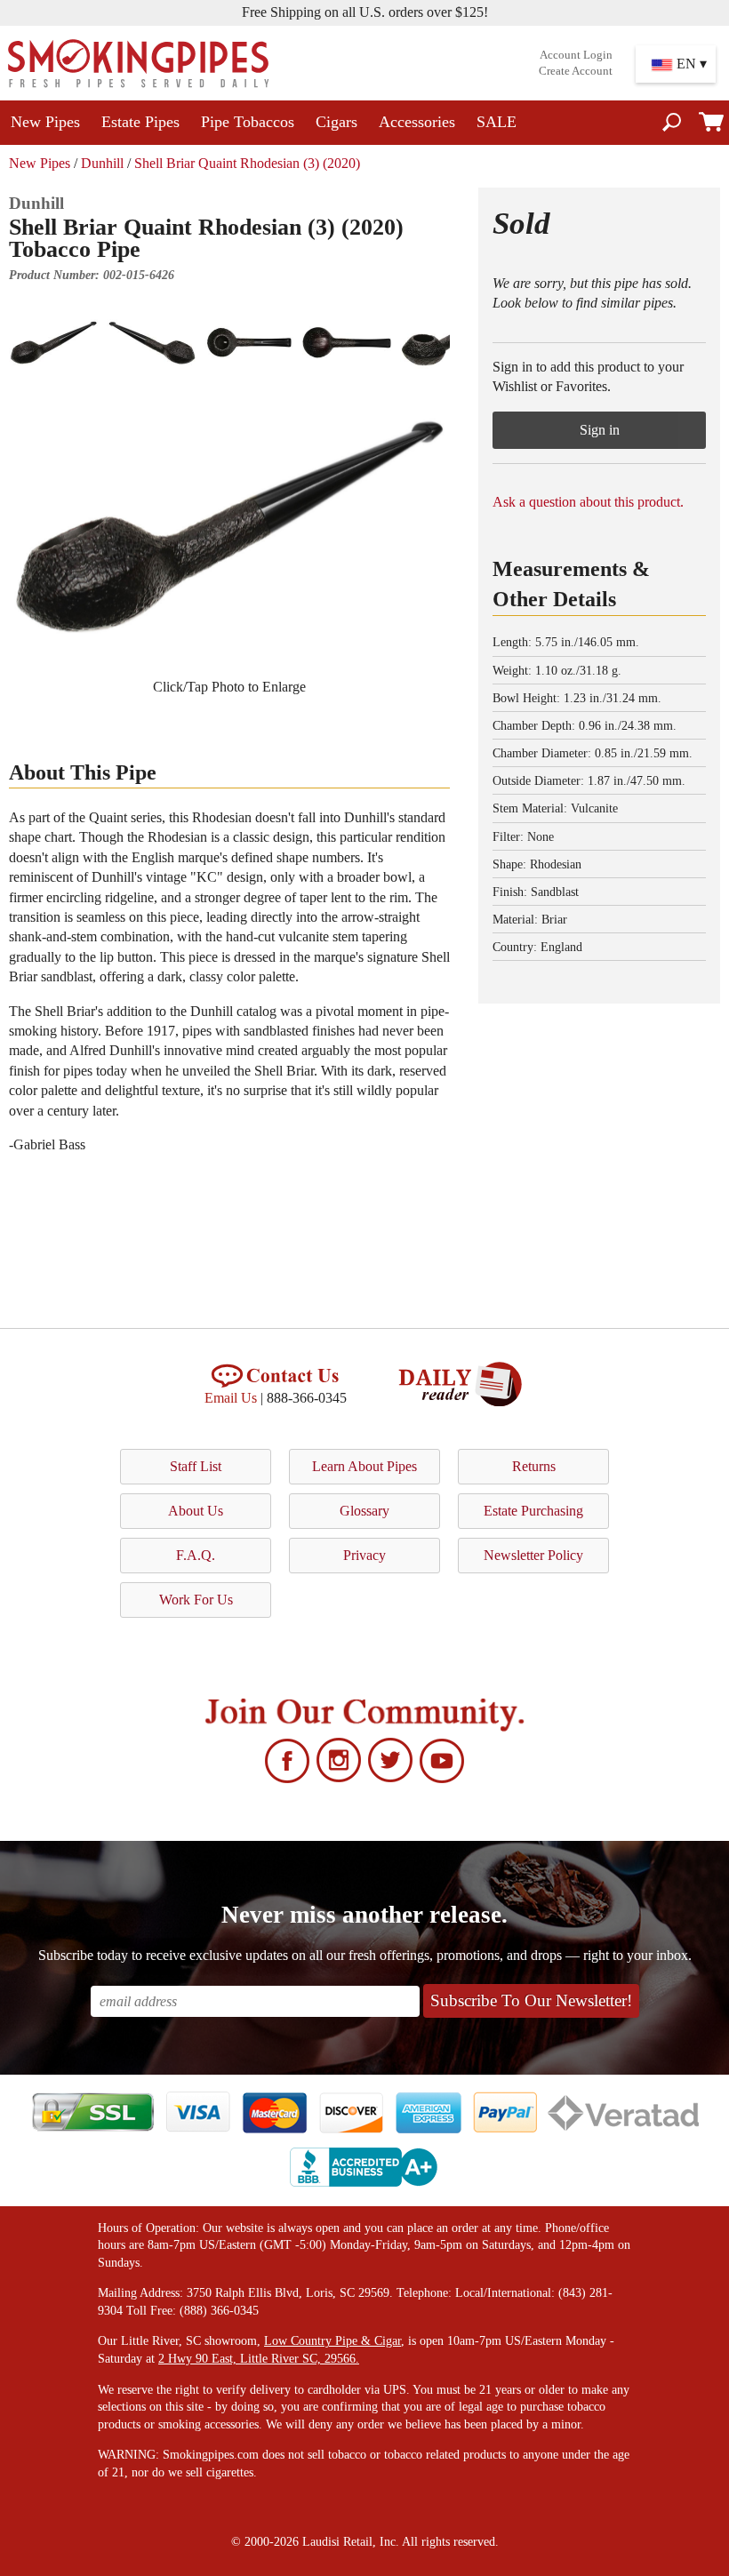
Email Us (231, 1398)
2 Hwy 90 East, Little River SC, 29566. (259, 2359)
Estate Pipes (140, 122)
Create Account (576, 71)
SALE (497, 122)
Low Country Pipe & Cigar (332, 2341)
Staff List (196, 1466)
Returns (534, 1466)
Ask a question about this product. (588, 502)
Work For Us (196, 1600)
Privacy (364, 1555)
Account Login (576, 55)
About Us (196, 1511)
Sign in (600, 430)
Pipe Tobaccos (248, 122)
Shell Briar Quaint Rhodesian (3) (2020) (247, 163)
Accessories (417, 122)
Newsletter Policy (533, 1555)
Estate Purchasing (533, 1511)
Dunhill (102, 163)
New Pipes (45, 122)
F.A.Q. (196, 1555)
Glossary (364, 1511)
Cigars (336, 122)
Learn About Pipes (364, 1466)
